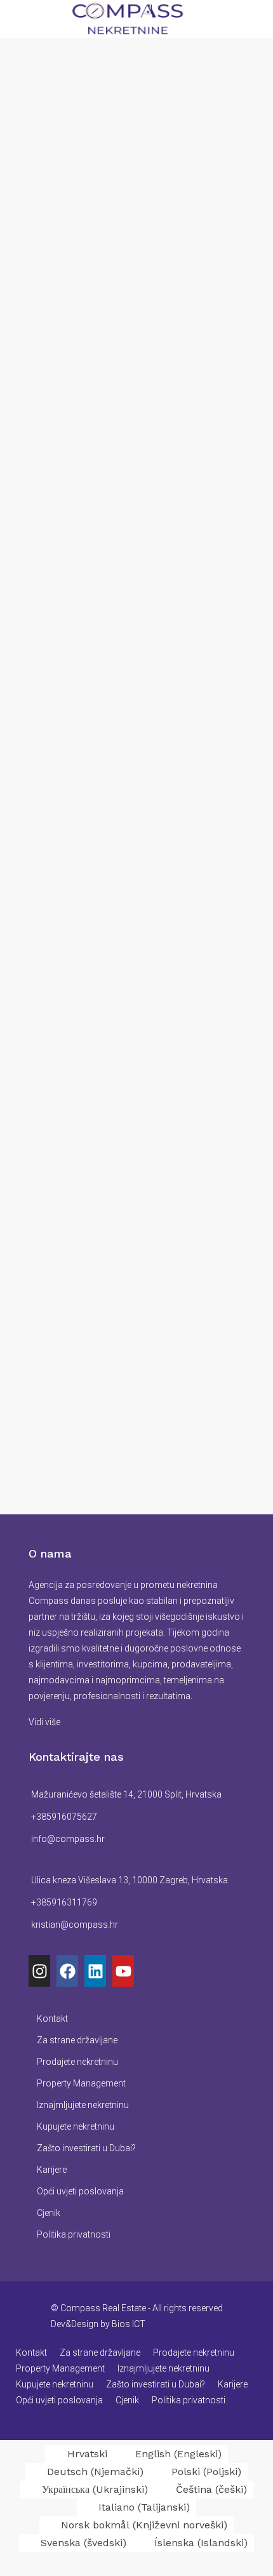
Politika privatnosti (74, 2234)
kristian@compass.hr (75, 1925)
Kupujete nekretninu (76, 2126)
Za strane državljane (77, 2040)
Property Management (81, 2083)
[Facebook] (67, 1971)
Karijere (52, 2170)
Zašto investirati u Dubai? (86, 2148)
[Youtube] (123, 1971)
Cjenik (49, 2213)
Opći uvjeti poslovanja (80, 2191)
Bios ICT (129, 2324)
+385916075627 (64, 1817)
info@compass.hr (68, 1839)
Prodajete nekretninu (77, 2062)
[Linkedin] (95, 1971)
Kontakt (52, 2019)
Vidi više (44, 1722)
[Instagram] (39, 1971)
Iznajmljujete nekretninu (83, 2105)
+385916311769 (64, 1902)
